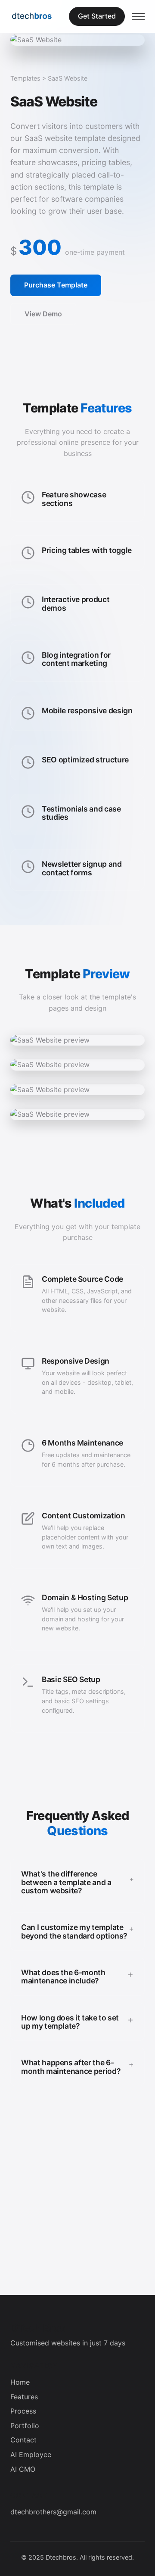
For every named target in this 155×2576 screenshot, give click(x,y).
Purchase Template (56, 285)
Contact (23, 2440)
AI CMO (23, 2469)
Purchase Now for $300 (78, 2278)
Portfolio (25, 2426)
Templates (25, 78)
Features (24, 2397)
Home (20, 2382)
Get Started (97, 16)
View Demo (43, 314)
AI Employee (31, 2454)
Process (23, 2411)
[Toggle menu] (138, 16)
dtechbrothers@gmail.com (53, 2512)
